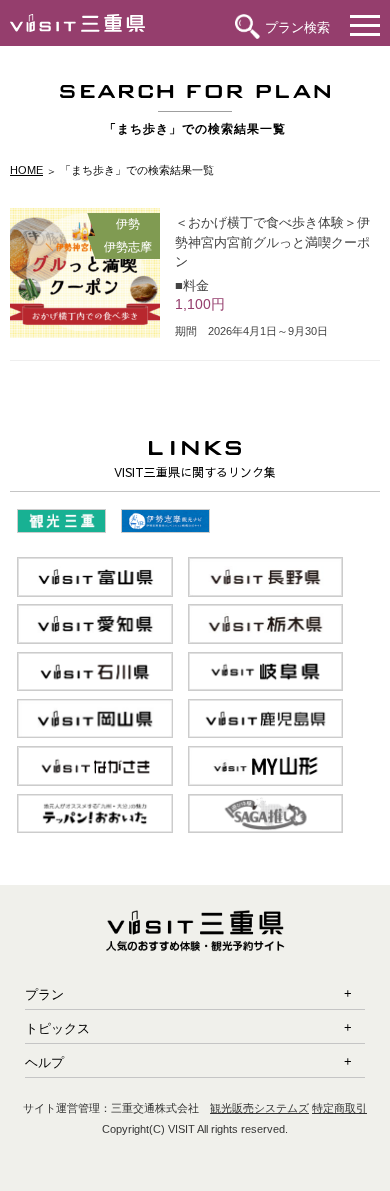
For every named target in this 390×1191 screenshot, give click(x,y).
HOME (26, 170)
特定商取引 (339, 1108)
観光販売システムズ (259, 1108)
